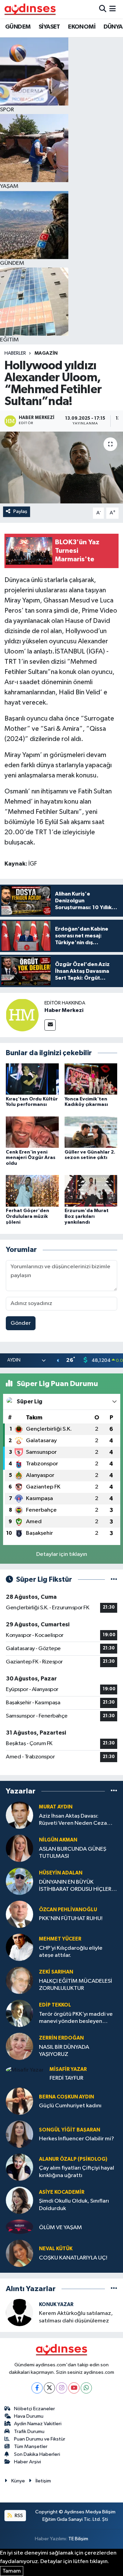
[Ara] (103, 9)
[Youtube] (74, 2388)
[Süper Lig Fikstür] (114, 1580)
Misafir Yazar (68, 2069)
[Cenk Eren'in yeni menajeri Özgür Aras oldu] (32, 1132)
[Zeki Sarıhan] (19, 1980)
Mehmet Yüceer (60, 1939)
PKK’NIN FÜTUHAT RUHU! (71, 1919)
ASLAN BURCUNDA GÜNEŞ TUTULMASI (73, 1853)
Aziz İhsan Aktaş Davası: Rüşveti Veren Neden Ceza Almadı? (73, 1820)
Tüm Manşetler (31, 2446)
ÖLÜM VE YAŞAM (60, 2228)
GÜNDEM (18, 27)
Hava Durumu (29, 2416)
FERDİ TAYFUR (66, 2078)
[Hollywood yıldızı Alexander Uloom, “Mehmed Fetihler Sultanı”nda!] (61, 468)
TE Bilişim (78, 2539)
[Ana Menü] (113, 9)
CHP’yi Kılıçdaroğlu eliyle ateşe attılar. (71, 1952)
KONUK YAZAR (56, 2305)
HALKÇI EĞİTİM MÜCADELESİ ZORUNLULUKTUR (76, 1985)
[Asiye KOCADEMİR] (19, 2200)
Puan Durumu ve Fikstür (40, 2439)
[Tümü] (114, 1791)
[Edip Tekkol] (19, 2013)
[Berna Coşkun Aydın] (19, 2101)
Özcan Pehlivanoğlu (68, 1910)
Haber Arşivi (28, 2462)
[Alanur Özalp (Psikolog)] (19, 2167)
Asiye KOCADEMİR (62, 2192)
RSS (18, 2516)
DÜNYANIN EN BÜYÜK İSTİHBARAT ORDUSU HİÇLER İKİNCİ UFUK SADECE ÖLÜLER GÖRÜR (75, 1886)
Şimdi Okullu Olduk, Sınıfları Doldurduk (74, 2205)
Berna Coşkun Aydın (66, 2097)
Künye (18, 2481)
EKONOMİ (82, 27)
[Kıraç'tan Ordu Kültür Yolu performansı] (32, 1079)
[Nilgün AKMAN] (19, 1848)
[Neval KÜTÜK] (19, 2253)
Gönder (21, 1323)
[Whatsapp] (86, 2388)
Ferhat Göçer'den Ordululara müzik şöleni (28, 1217)
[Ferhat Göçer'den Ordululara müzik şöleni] (32, 1191)
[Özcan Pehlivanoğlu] (19, 1914)
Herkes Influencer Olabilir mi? (77, 2139)
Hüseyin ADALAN (61, 1873)
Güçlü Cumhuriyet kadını (70, 2106)
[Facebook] (37, 2388)
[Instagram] (62, 2388)
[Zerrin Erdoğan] (19, 2046)
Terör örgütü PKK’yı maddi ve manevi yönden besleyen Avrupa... (76, 2018)
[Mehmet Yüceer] (19, 1947)
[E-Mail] (50, 1025)
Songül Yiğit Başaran (70, 2130)
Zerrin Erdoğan (61, 2038)
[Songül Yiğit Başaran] (19, 2134)
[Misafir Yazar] (25, 2070)
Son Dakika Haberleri (37, 2454)
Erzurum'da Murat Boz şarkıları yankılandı (87, 1217)
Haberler (15, 353)
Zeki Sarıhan (56, 1972)
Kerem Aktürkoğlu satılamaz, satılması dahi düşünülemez (76, 2317)
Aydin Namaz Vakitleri (38, 2424)
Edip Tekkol (55, 2005)
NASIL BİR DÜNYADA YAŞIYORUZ (64, 2051)
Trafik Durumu (29, 2432)
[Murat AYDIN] (19, 1815)
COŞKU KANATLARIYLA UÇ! (73, 2258)
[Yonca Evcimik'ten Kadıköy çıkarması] (91, 1079)
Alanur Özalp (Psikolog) (73, 2159)
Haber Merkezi (64, 1010)
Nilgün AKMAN (58, 1840)
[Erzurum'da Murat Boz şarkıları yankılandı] (91, 1191)
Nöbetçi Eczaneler (35, 2409)
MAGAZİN (46, 353)
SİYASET (49, 27)
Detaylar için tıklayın (62, 1554)
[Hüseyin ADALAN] (19, 1881)
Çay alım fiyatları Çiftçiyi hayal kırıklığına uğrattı (77, 2172)
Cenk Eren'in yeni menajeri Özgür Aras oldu (31, 1158)
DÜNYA (113, 27)
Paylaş (20, 511)
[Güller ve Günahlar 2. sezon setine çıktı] (91, 1132)
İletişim (43, 2481)
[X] (49, 2388)
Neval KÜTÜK (56, 2249)
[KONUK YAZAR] (19, 2312)
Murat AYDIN (56, 1807)
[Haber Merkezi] (22, 1015)
